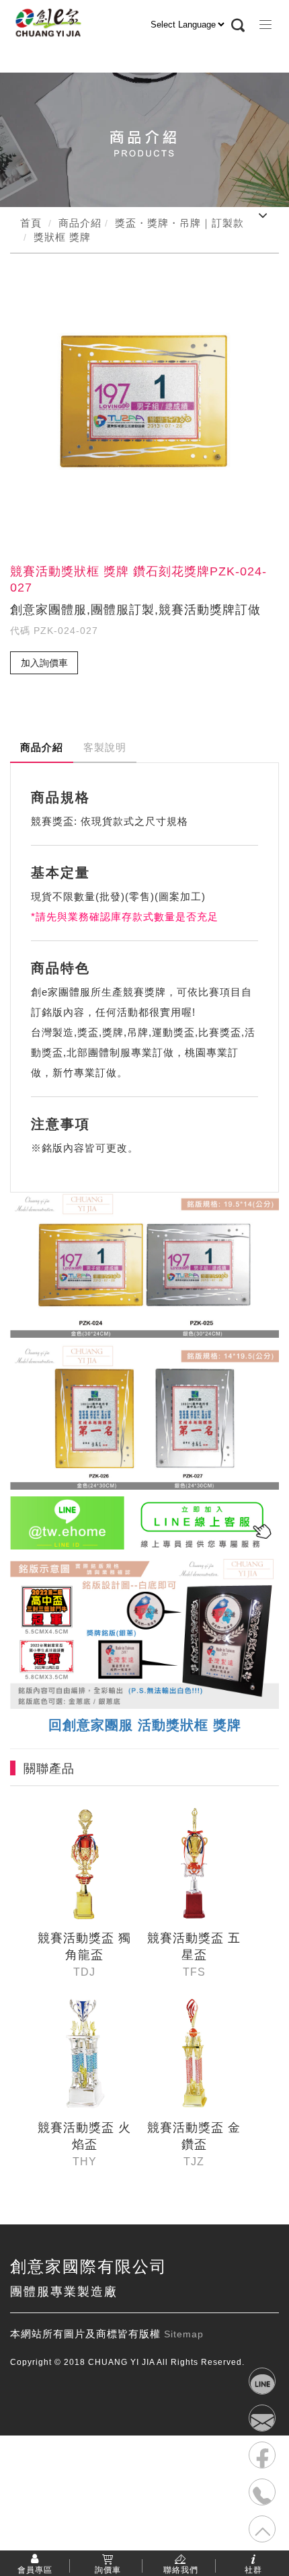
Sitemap (184, 2334)
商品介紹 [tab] (42, 747)
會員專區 (35, 2569)
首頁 (31, 223)
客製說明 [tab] (105, 747)
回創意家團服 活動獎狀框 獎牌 (145, 1725)
